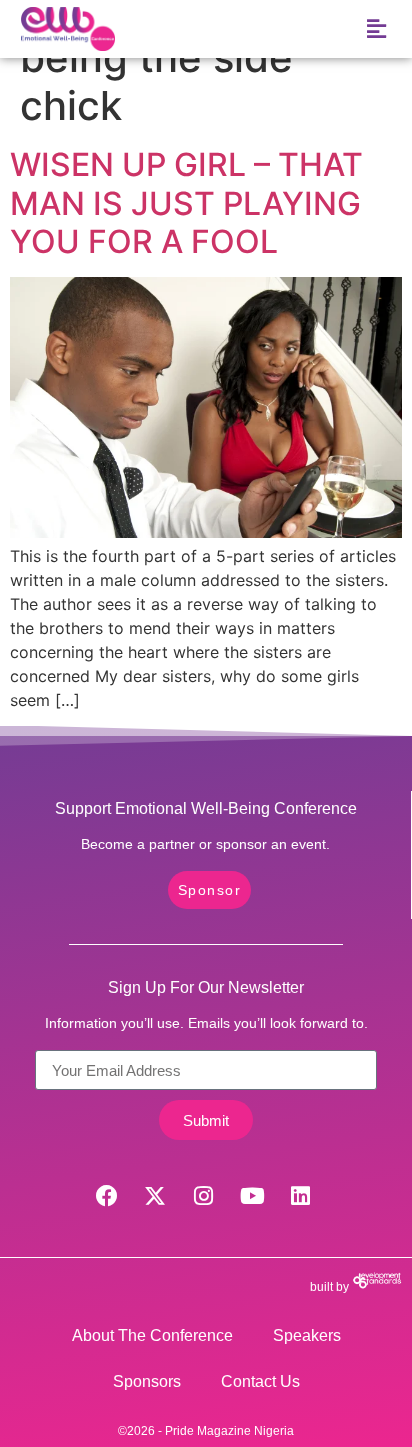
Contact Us (260, 1381)
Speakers (307, 1335)
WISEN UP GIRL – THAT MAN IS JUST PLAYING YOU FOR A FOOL (186, 203)
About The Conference (152, 1335)
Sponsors (147, 1381)
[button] (376, 29)
